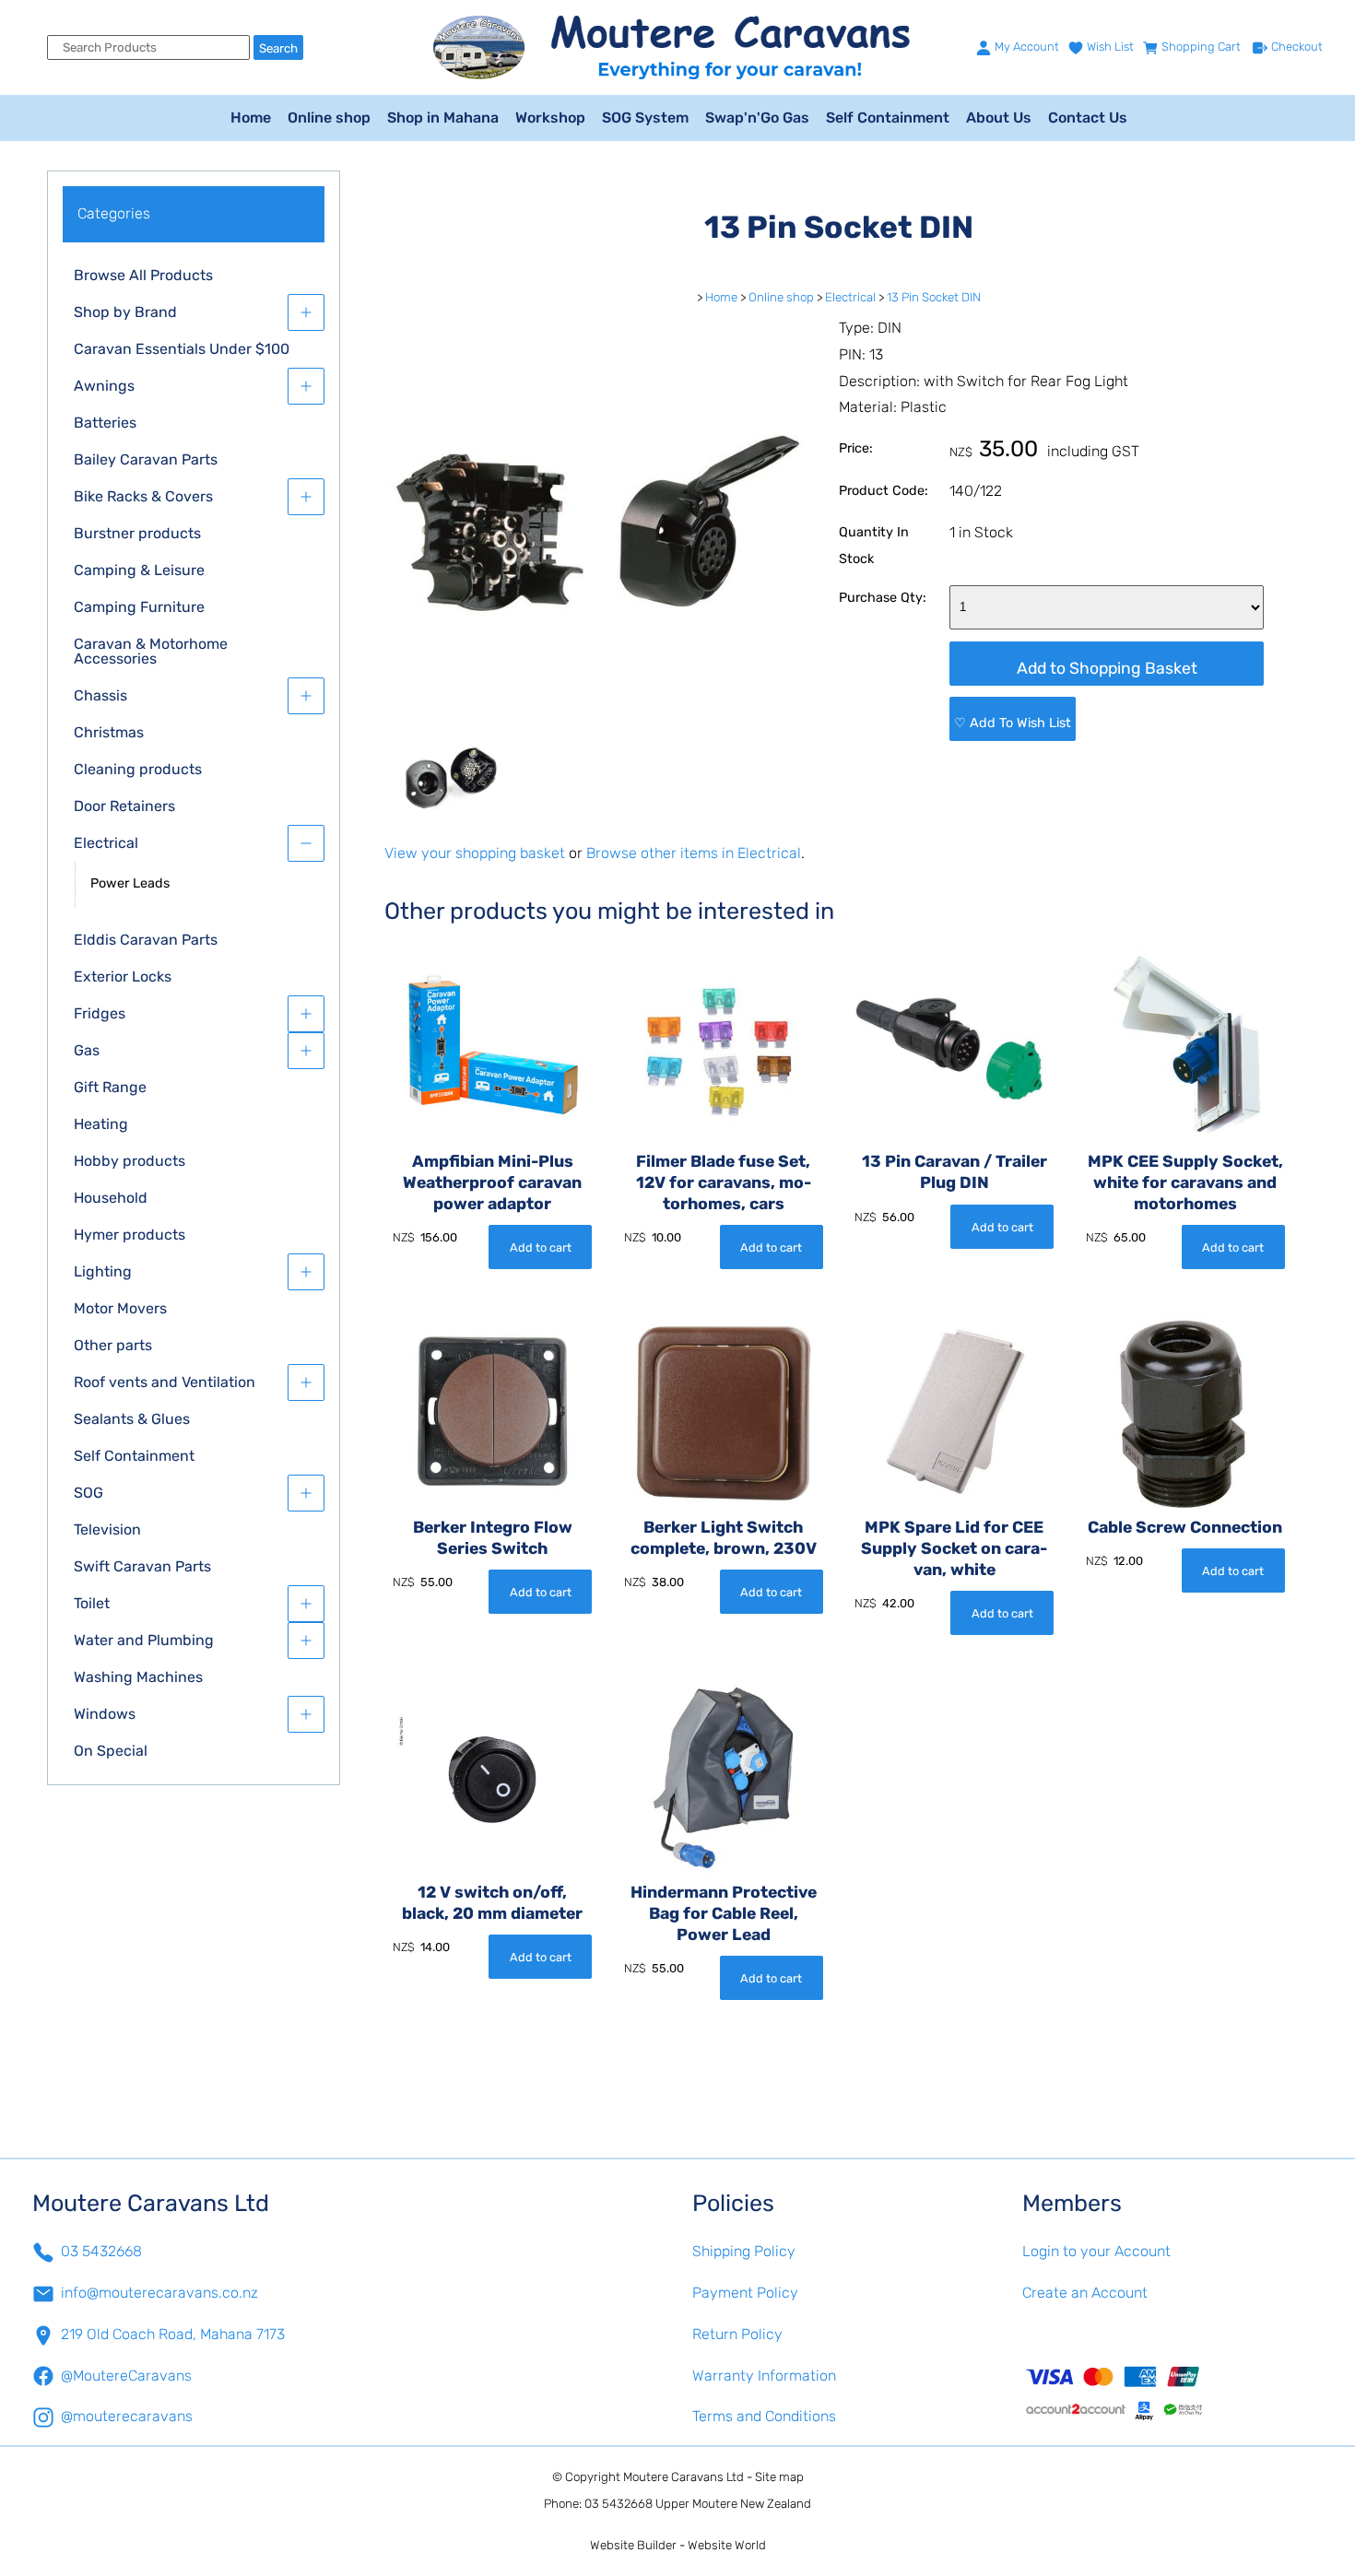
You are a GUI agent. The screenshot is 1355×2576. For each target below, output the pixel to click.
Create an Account (1085, 2293)
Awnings (104, 386)
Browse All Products (143, 275)
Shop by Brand (125, 312)
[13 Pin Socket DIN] (597, 735)
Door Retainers (124, 806)
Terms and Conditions (764, 2416)
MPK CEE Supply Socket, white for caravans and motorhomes (1185, 1182)
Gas (87, 1050)
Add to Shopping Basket (1107, 668)
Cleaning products (138, 769)
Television (107, 1529)
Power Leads (130, 883)
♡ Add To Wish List (1013, 723)
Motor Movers (120, 1308)
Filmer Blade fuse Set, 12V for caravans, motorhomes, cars (724, 1182)
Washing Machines (138, 1677)
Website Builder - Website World (678, 2545)
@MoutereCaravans (126, 2376)
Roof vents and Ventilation (165, 1382)
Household (111, 1198)
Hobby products (130, 1161)
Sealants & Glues (132, 1419)
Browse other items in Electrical (694, 853)
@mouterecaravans (127, 2416)
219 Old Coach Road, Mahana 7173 (173, 2334)
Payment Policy (745, 2293)
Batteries (105, 423)
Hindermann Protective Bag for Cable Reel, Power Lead (724, 1913)
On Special (111, 1751)
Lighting (103, 1271)
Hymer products (130, 1235)
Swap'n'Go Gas (757, 118)
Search (278, 48)
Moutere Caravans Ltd (683, 2477)
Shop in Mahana (443, 118)
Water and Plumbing (144, 1640)
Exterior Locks (123, 976)
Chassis (100, 695)
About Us (999, 118)
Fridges (100, 1013)
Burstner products (137, 533)
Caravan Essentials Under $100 (182, 349)
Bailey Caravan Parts (146, 459)
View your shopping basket (475, 853)
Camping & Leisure (139, 570)
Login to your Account (1096, 2251)
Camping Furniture (139, 607)
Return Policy (737, 2334)
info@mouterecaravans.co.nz (159, 2293)
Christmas (109, 732)
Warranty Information (764, 2376)
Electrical (106, 843)
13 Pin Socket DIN (934, 297)
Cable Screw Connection (1185, 1527)
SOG (88, 1493)
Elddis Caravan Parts (146, 940)
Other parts (113, 1345)
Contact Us (1088, 118)
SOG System (645, 118)
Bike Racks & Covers (143, 496)
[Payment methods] (1172, 2393)
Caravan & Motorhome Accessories (151, 651)
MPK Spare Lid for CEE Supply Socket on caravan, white (954, 1548)
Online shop (329, 118)
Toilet (92, 1603)
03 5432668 (101, 2251)
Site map (779, 2477)
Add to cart (541, 1247)
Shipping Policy (744, 2251)
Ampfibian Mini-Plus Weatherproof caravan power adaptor (492, 1182)
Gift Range (110, 1087)
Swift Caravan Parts (142, 1566)
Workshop (550, 118)
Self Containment (888, 118)
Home (251, 118)
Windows (105, 1714)
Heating (101, 1124)
